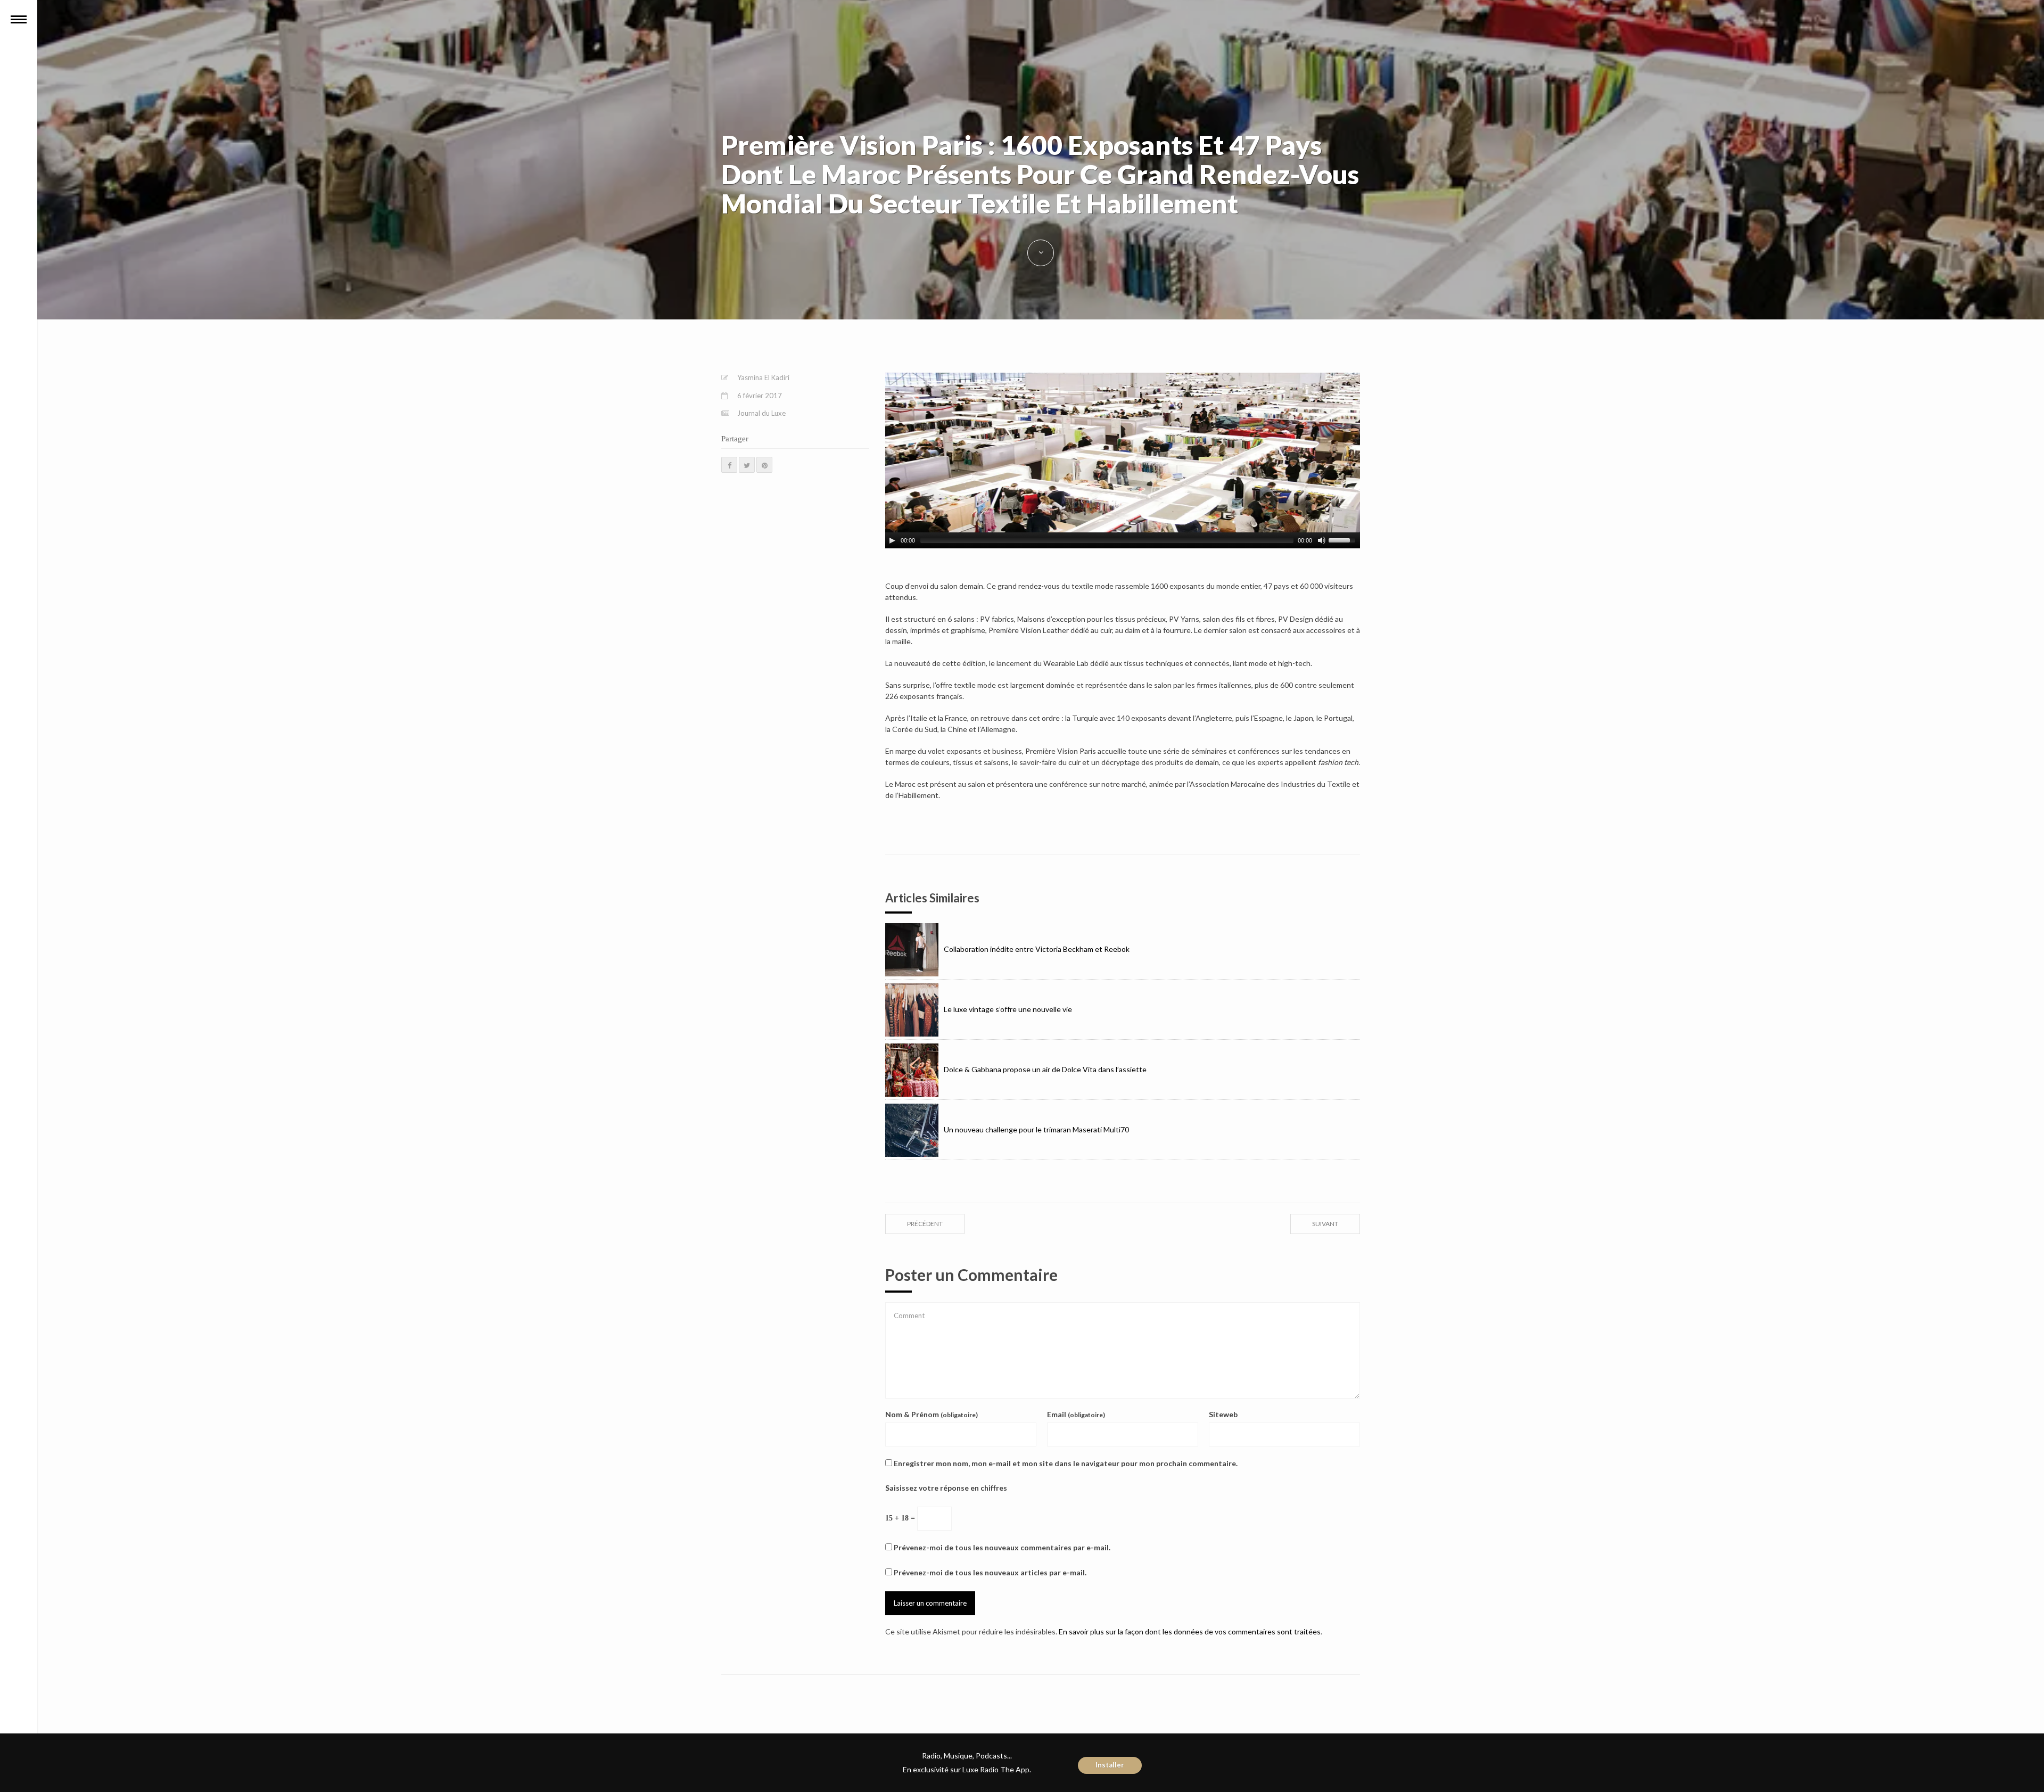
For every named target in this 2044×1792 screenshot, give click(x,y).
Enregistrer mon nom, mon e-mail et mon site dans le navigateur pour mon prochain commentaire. (1066, 1463)
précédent (925, 1224)
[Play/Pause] (892, 540)
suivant (1325, 1224)
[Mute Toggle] (1322, 540)
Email (1076, 1414)
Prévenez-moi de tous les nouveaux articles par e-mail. (990, 1572)
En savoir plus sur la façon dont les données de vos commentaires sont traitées (1190, 1631)
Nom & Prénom (932, 1414)
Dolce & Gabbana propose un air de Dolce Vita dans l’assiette (1045, 1069)
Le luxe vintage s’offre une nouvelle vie (1008, 1009)
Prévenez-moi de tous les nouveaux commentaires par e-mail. (1002, 1547)
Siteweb (1223, 1414)
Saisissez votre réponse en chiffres (946, 1488)
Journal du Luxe (761, 413)
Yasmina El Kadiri (763, 377)
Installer (1110, 1765)
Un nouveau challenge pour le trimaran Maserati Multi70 (1036, 1129)
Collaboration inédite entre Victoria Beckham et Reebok (1037, 949)
